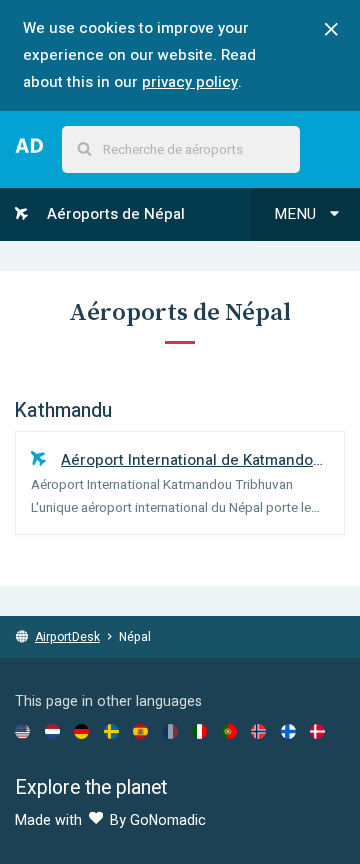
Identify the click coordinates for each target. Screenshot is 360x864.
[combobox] (181, 149)
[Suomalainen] (288, 731)
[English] (22, 731)
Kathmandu (63, 411)
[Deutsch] (81, 731)
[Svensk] (111, 731)
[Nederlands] (52, 731)
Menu (297, 214)
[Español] (140, 731)
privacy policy (190, 82)
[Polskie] (229, 731)
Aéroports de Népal (114, 214)
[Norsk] (258, 731)
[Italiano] (199, 731)
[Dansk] (317, 731)
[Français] (170, 731)
